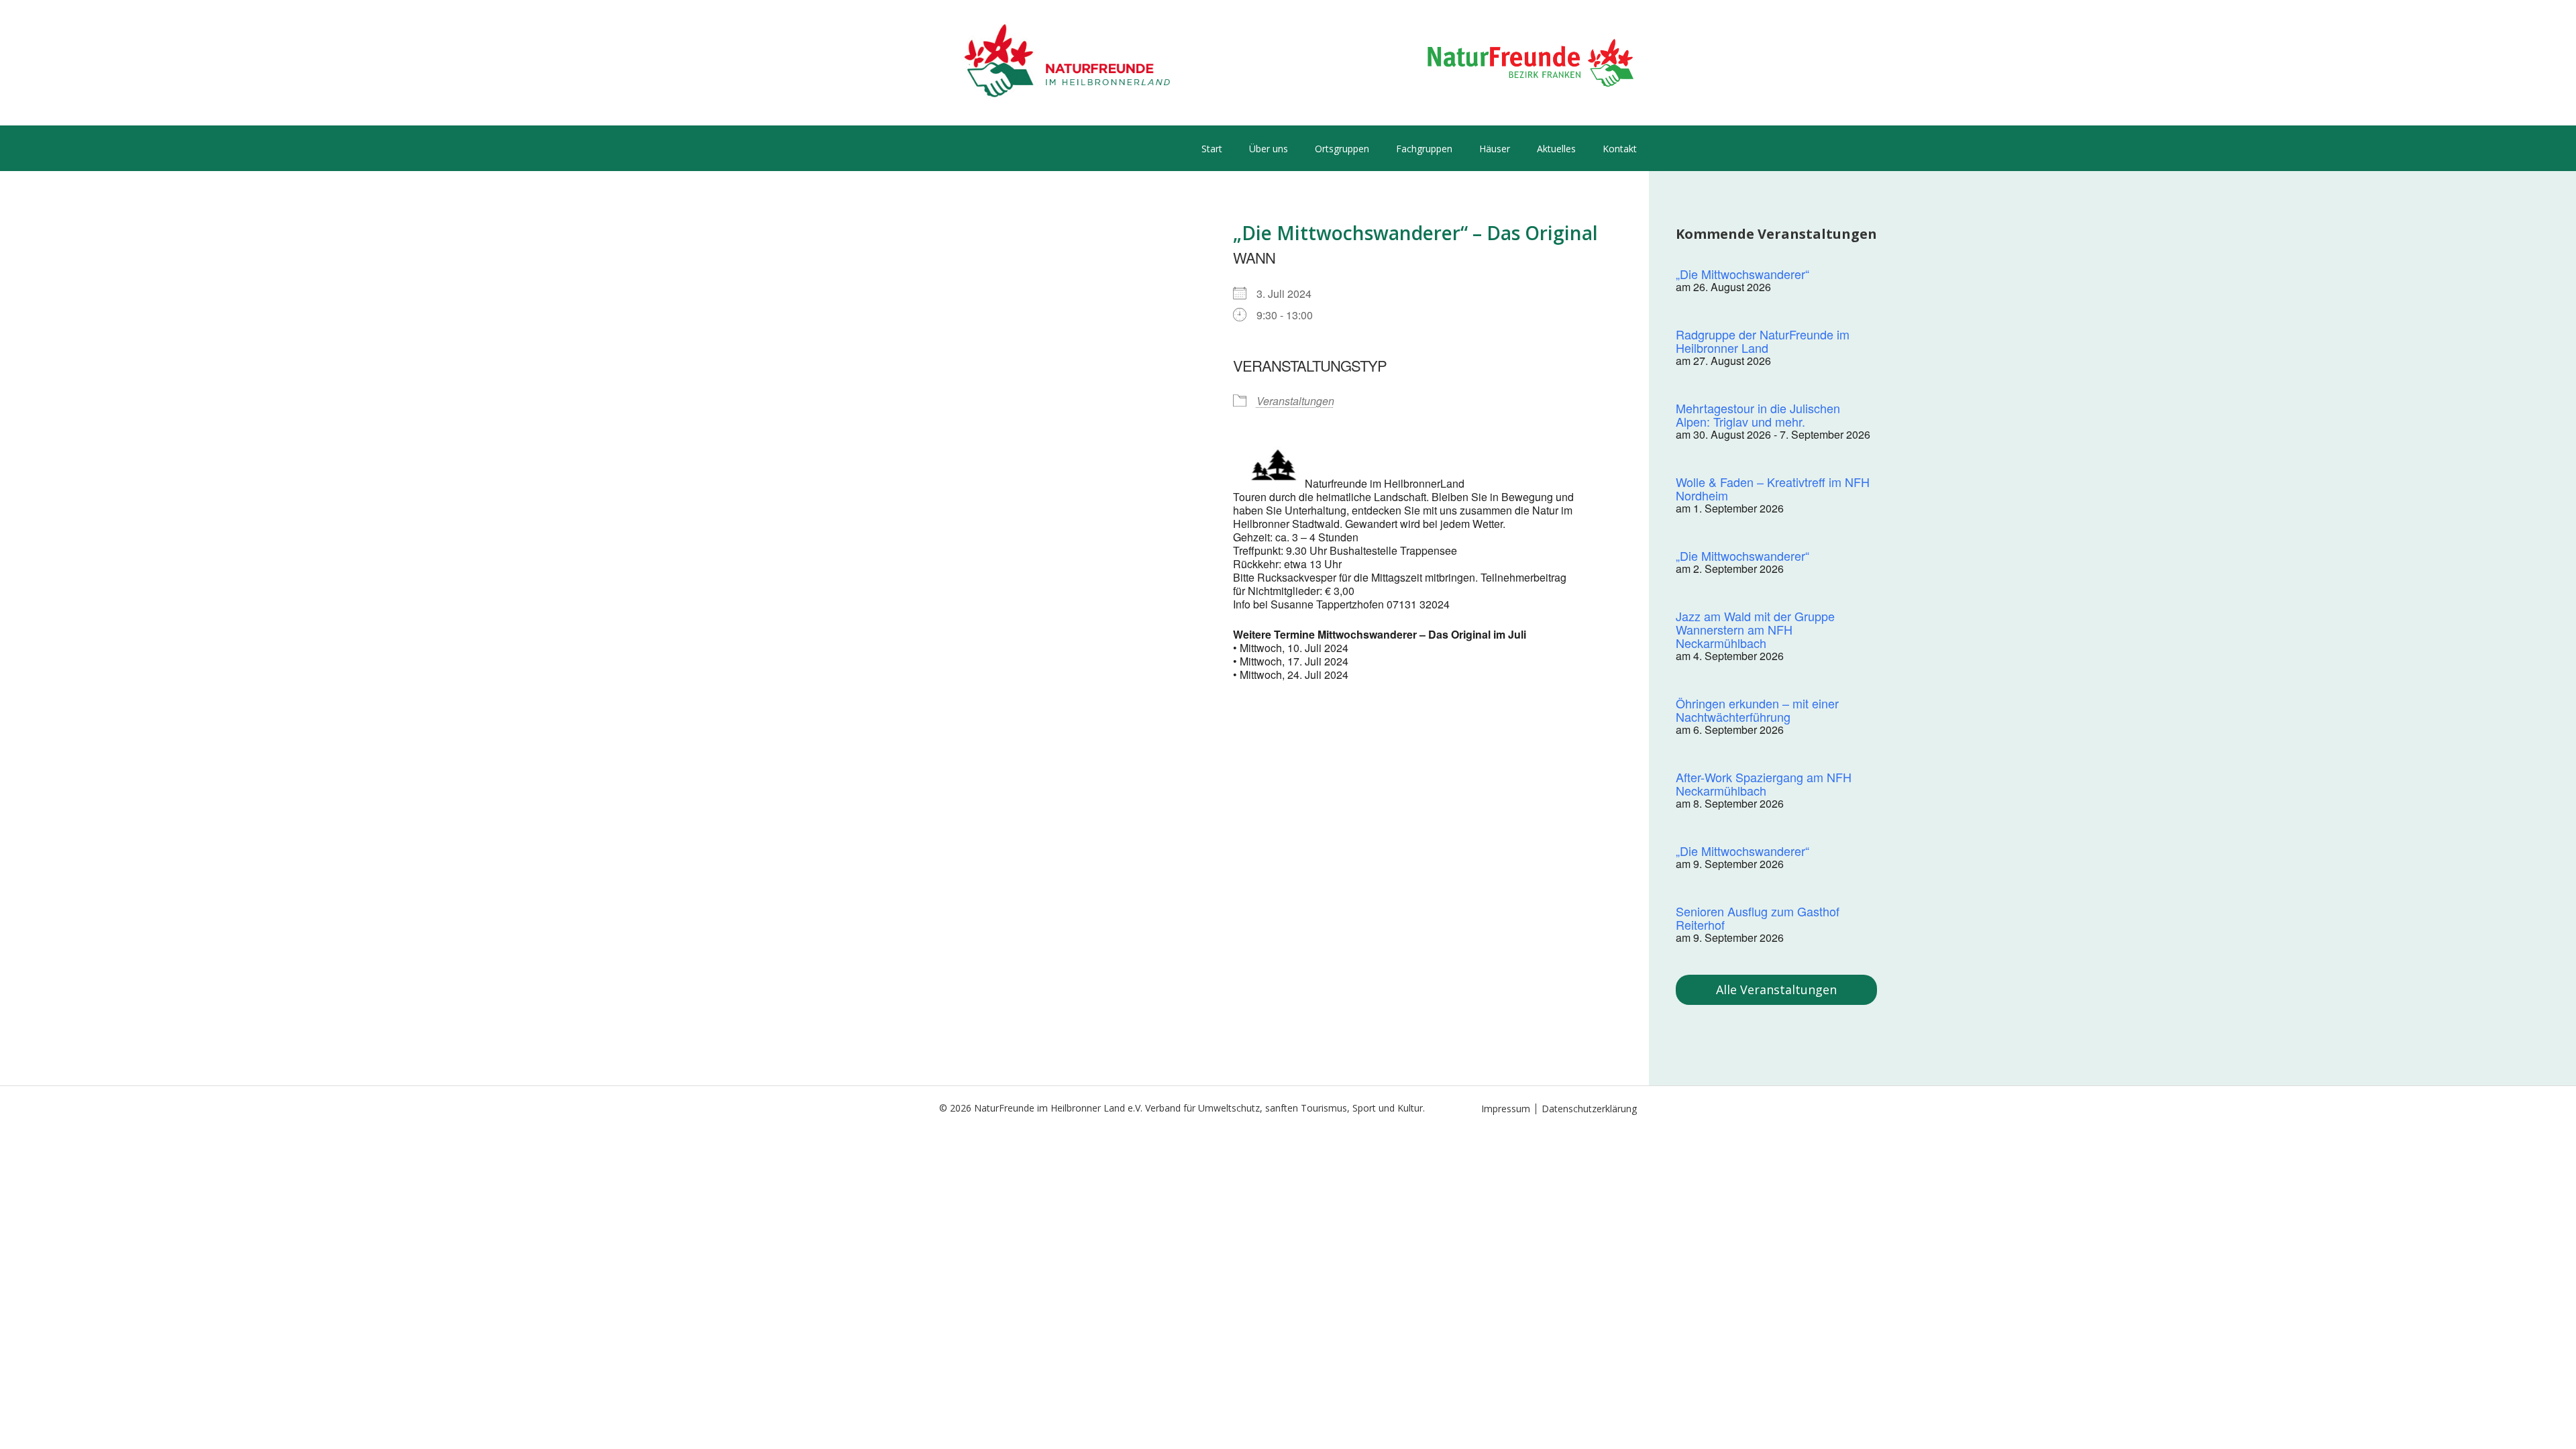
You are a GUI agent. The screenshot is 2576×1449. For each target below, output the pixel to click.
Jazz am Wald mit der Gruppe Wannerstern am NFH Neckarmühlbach (1755, 629)
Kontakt (1620, 149)
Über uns (1269, 149)
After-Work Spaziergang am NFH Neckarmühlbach (1764, 784)
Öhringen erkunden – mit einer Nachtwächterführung (1757, 710)
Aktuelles (1556, 149)
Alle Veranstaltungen (1776, 989)
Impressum (1506, 1109)
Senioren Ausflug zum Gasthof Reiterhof (1758, 918)
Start (1212, 149)
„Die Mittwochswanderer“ (1742, 274)
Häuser (1495, 149)
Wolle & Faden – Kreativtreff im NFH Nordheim (1773, 488)
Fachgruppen (1424, 149)
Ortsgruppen (1342, 149)
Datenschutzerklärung (1589, 1109)
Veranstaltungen (1295, 401)
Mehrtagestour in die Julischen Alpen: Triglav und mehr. (1758, 415)
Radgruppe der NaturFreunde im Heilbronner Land (1763, 341)
